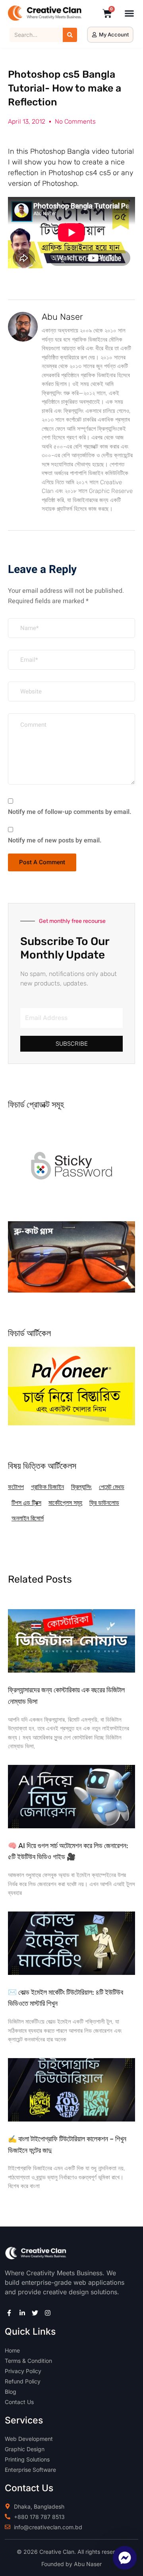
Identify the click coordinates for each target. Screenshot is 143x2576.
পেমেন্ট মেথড (112, 1487)
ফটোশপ (16, 1487)
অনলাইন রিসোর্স (28, 1518)
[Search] (70, 35)
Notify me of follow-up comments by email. (70, 812)
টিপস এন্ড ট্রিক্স (26, 1503)
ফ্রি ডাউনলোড (104, 1503)
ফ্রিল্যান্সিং (81, 1487)
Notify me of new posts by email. (55, 840)
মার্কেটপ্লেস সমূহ (65, 1503)
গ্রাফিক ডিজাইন (47, 1487)
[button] (129, 13)
